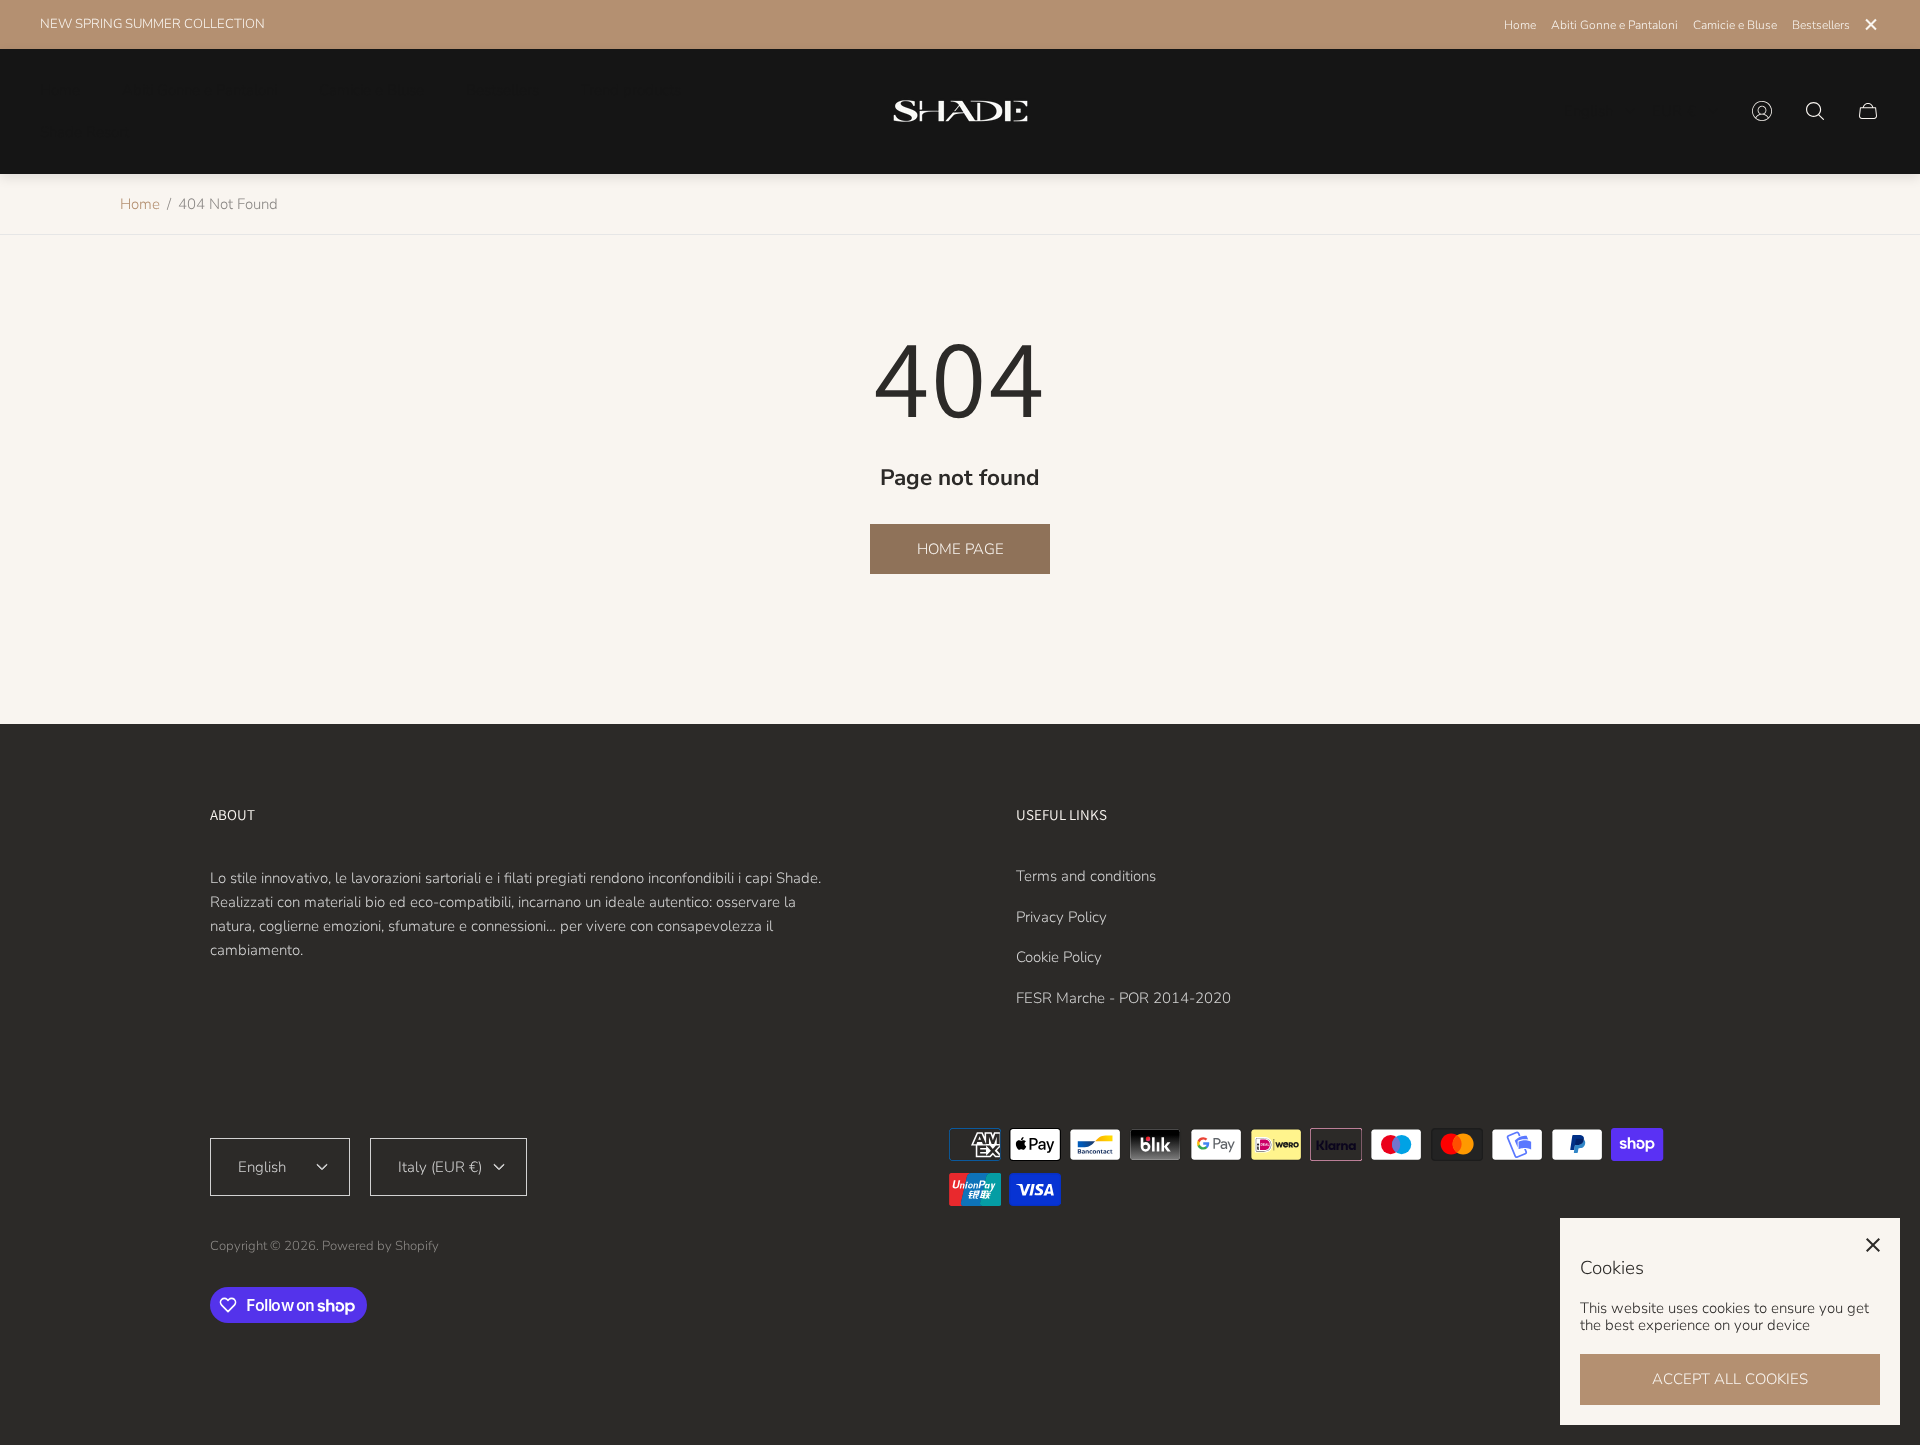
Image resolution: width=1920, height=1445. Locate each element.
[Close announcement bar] (1870, 24)
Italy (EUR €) (440, 1167)
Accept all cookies (1730, 1379)
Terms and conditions (1086, 876)
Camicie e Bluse (1735, 25)
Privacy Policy (1061, 917)
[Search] (1815, 111)
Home (1520, 25)
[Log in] (1762, 111)
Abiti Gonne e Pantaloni (1614, 25)
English (1588, 111)
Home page (960, 549)
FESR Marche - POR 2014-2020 (1123, 998)
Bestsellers (1821, 25)
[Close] (1873, 1245)
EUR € (1674, 111)
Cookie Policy (1059, 957)
